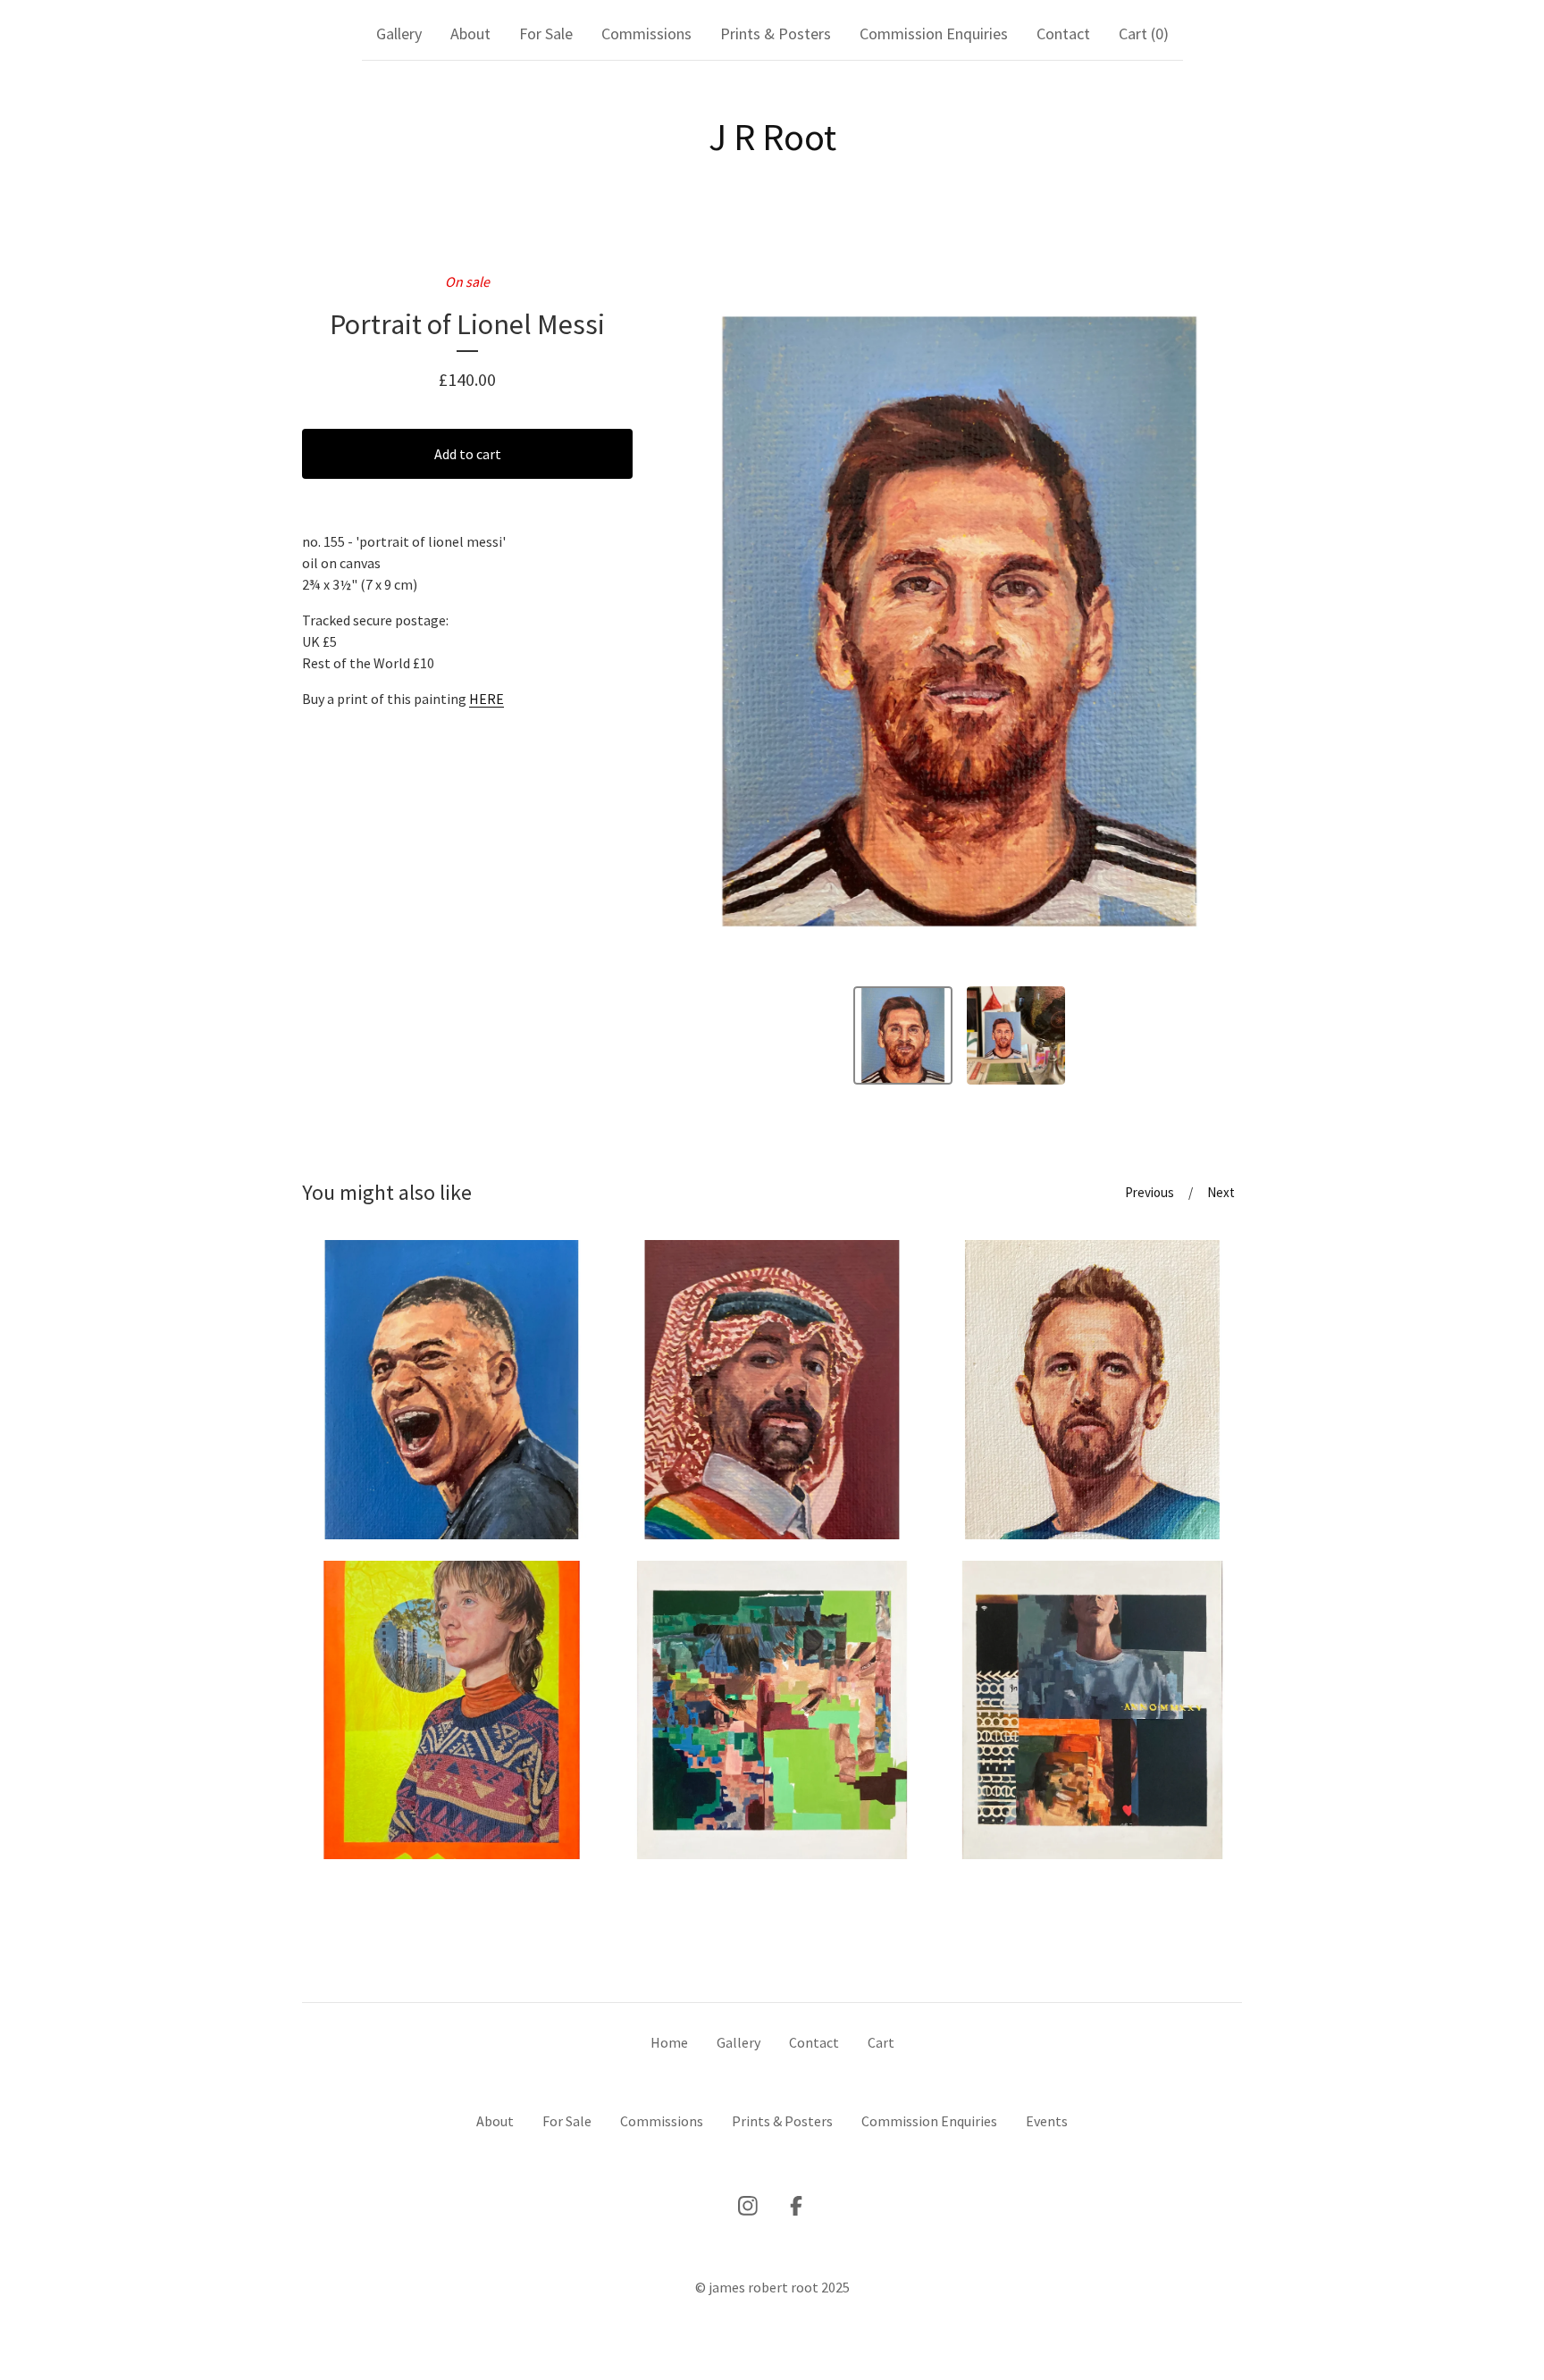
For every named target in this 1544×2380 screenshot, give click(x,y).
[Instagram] (748, 2206)
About (470, 34)
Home (669, 2042)
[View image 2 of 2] (1016, 1036)
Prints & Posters (776, 34)
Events (1047, 2121)
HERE (487, 699)
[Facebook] (796, 2206)
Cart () (1144, 34)
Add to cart (468, 454)
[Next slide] (1217, 621)
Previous (1150, 1192)
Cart (881, 2042)
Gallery (399, 34)
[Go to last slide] (701, 621)
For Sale (546, 34)
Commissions (646, 34)
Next (1221, 1192)
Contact (1063, 34)
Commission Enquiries (934, 34)
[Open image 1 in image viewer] (959, 621)
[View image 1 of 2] (903, 1036)
